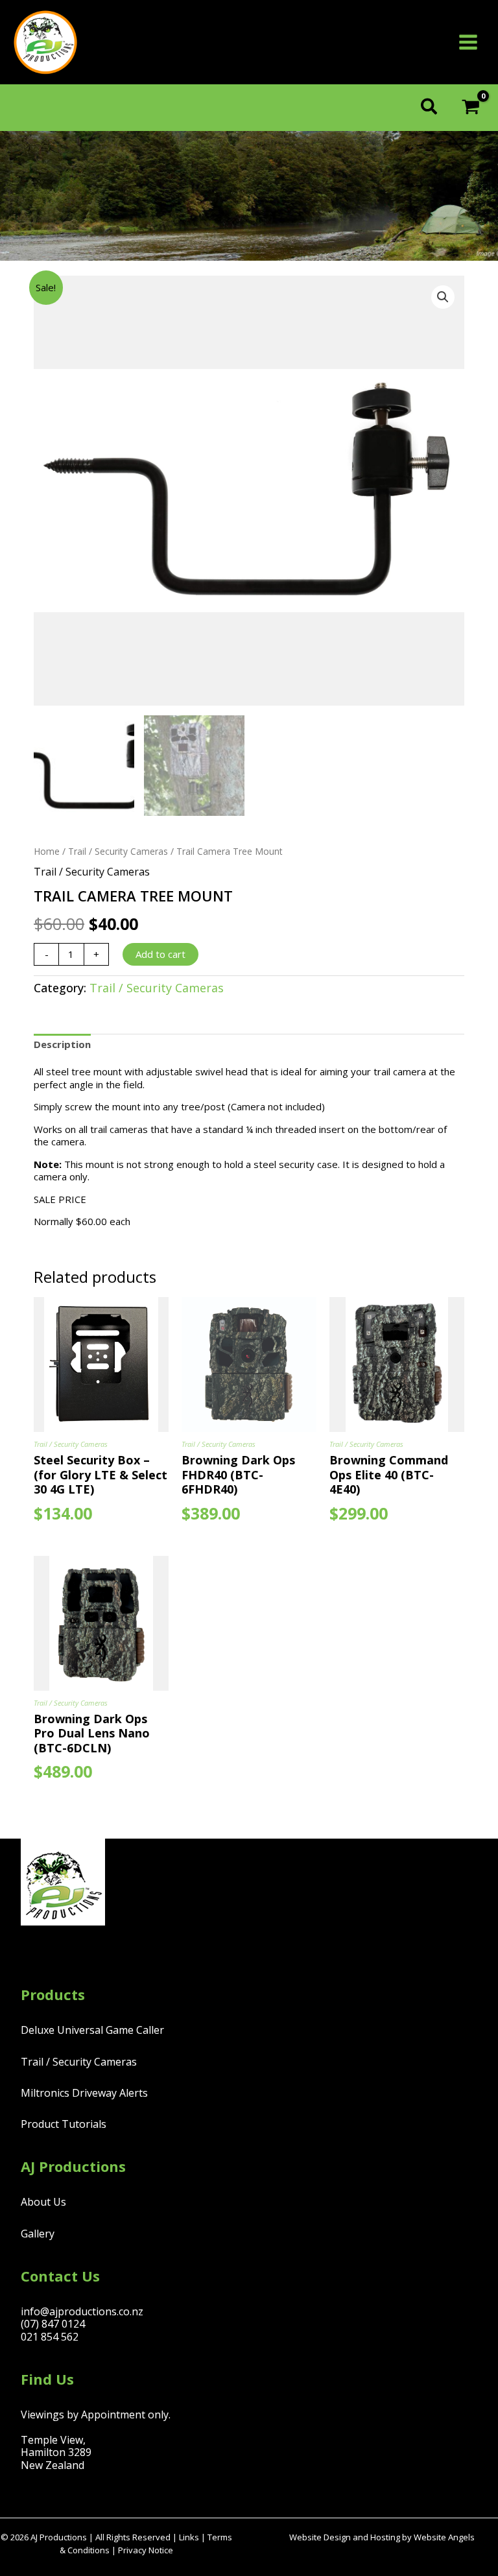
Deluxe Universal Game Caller (92, 2030)
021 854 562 (50, 2337)
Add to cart (160, 954)
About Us (43, 2202)
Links (189, 2537)
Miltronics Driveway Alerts (84, 2093)
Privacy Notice (146, 2550)
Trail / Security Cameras (118, 851)
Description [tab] (62, 1044)
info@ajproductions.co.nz (82, 2311)
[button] (430, 108)
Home (47, 851)
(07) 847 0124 (53, 2324)
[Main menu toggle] (468, 42)
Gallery (38, 2234)
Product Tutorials (64, 2124)
